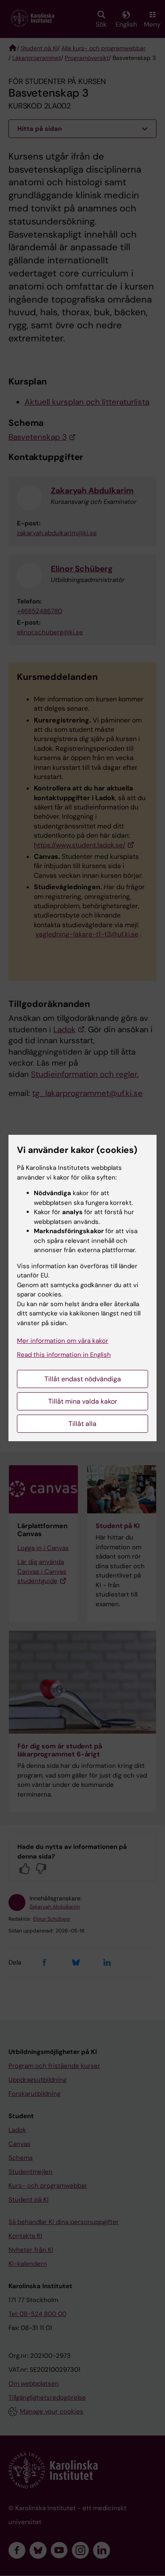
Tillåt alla (82, 1424)
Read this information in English (64, 1355)
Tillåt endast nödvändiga (83, 1379)
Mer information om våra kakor (63, 1341)
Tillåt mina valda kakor (83, 1401)
